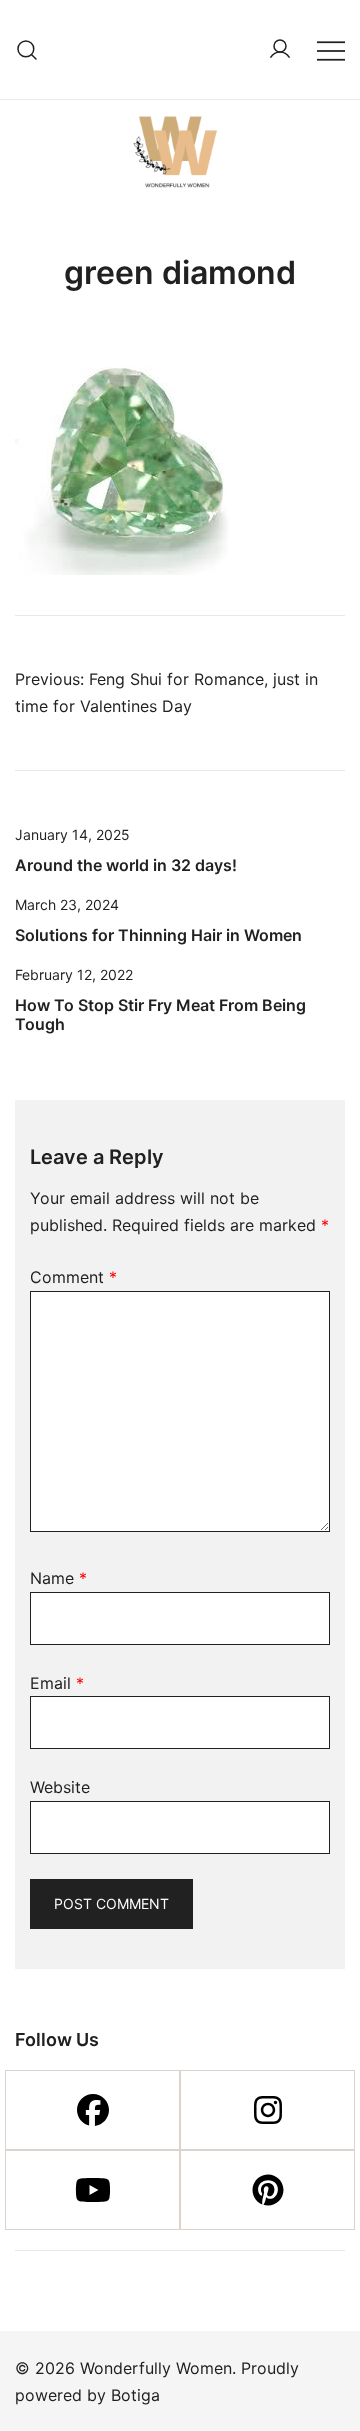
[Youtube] (92, 2190)
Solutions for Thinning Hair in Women (158, 935)
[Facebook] (92, 2110)
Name (58, 1578)
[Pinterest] (267, 2190)
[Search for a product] (27, 49)
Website (60, 1787)
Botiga (135, 2395)
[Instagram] (267, 2110)
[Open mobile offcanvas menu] (331, 49)
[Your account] (280, 50)
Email (57, 1683)
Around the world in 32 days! (126, 865)
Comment (73, 1277)
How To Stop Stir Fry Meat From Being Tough (160, 1014)
